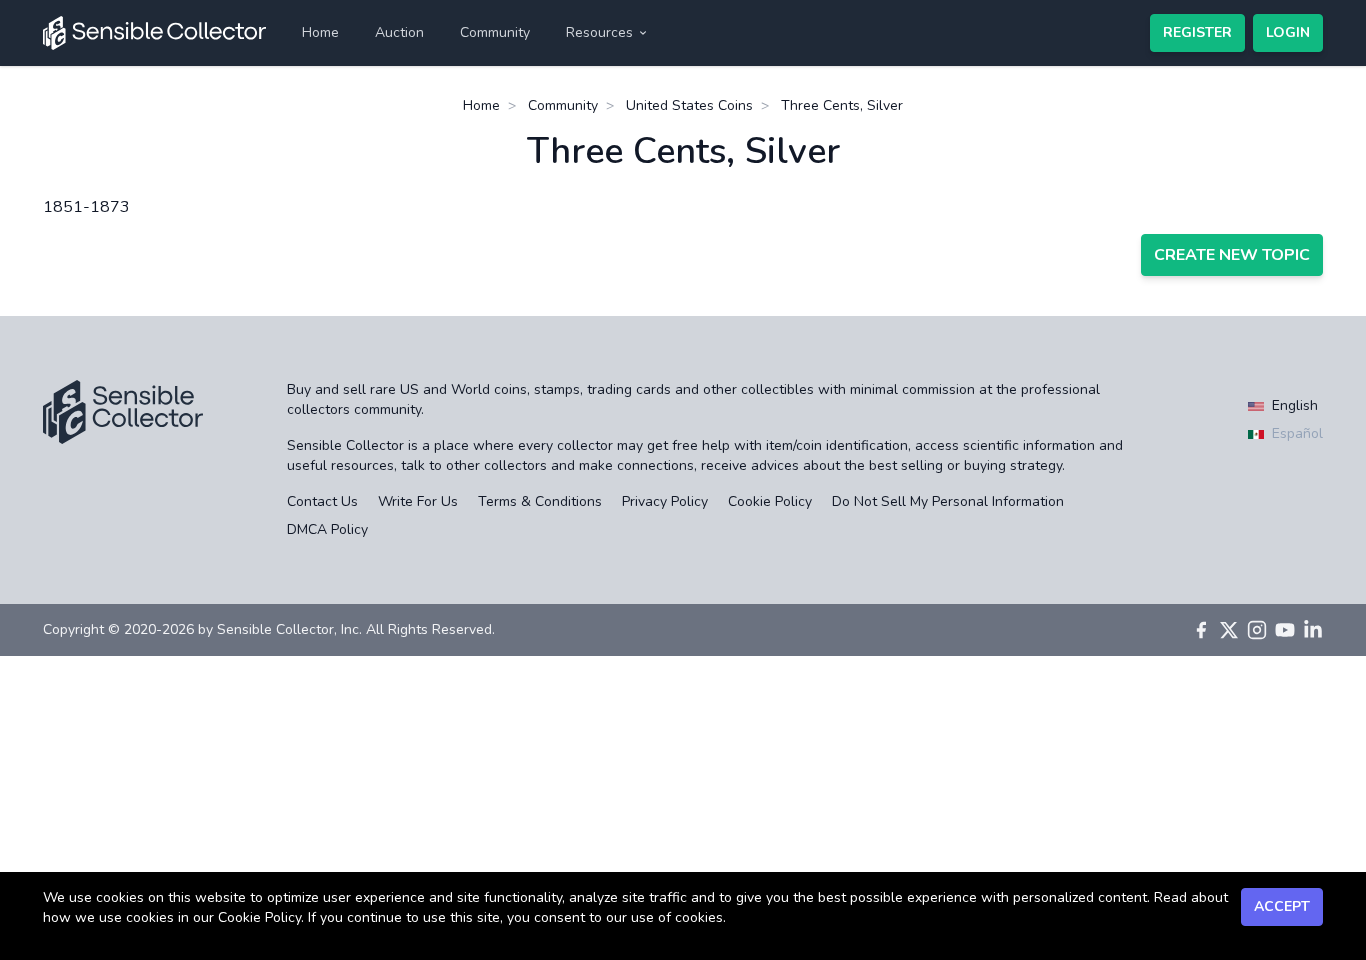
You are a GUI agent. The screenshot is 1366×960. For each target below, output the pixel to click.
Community (495, 32)
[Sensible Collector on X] (1229, 630)
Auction (399, 32)
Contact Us (322, 501)
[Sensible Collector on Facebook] (1201, 630)
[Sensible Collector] (154, 33)
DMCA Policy (327, 529)
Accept (1282, 906)
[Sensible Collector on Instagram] (1257, 630)
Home (320, 32)
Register (1197, 32)
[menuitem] (320, 33)
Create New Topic (1232, 255)
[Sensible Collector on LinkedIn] (1313, 630)
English (1293, 405)
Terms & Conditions (540, 501)
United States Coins (689, 105)
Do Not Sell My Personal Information (948, 501)
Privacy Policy (665, 501)
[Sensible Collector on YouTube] (1285, 630)
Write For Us (418, 501)
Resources (599, 32)
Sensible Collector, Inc (288, 629)
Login (1288, 32)
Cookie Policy (770, 501)
